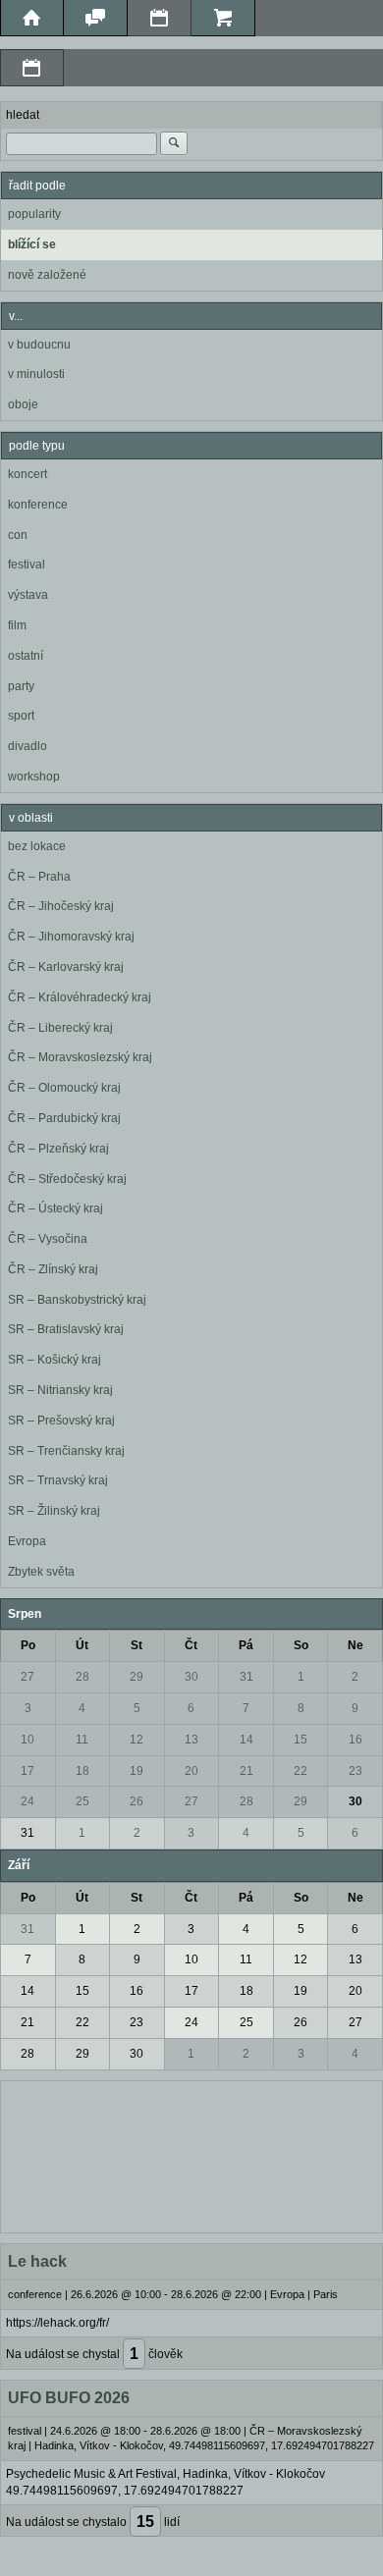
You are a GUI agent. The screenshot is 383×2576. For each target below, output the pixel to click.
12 (137, 1740)
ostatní (26, 656)
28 (82, 1677)
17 (27, 1771)
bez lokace (37, 846)
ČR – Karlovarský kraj (66, 967)
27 (27, 1677)
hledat (23, 115)
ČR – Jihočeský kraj (61, 906)
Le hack (37, 2261)
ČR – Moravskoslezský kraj (80, 1057)
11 (82, 1740)
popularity (34, 214)
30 (191, 1677)
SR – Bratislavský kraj (66, 1329)
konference (38, 505)
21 (246, 1771)
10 (27, 1740)
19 (137, 1771)
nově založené (47, 275)
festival (27, 564)
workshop (34, 777)
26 (137, 1801)
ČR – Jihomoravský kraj (71, 937)
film (17, 625)
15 (301, 1740)
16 (356, 1740)
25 (82, 1801)
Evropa (27, 1541)
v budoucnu (39, 345)
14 (246, 1740)
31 (246, 1677)
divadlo (27, 746)
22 (301, 1771)
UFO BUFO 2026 (69, 2398)
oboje (23, 404)
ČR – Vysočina (48, 1239)
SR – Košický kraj (55, 1360)
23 (356, 1771)
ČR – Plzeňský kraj (58, 1149)
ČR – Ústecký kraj (55, 1208)
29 (137, 1677)
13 (191, 1740)
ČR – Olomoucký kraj (64, 1088)
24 (27, 1801)
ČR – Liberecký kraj (60, 1028)
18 (82, 1771)
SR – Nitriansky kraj (60, 1390)
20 (191, 1771)
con (18, 535)
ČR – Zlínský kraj (53, 1269)
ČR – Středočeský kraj (67, 1179)
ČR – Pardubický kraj (64, 1118)
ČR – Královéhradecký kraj (80, 997)
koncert (27, 474)
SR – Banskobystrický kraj (77, 1300)
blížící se (32, 244)
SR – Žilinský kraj (54, 1511)
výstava (28, 595)
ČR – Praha (39, 877)
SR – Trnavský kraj (58, 1480)
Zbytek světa (41, 1572)
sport (21, 716)
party (21, 686)
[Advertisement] (191, 2155)
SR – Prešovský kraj (61, 1421)
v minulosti (36, 374)
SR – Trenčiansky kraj (66, 1451)
